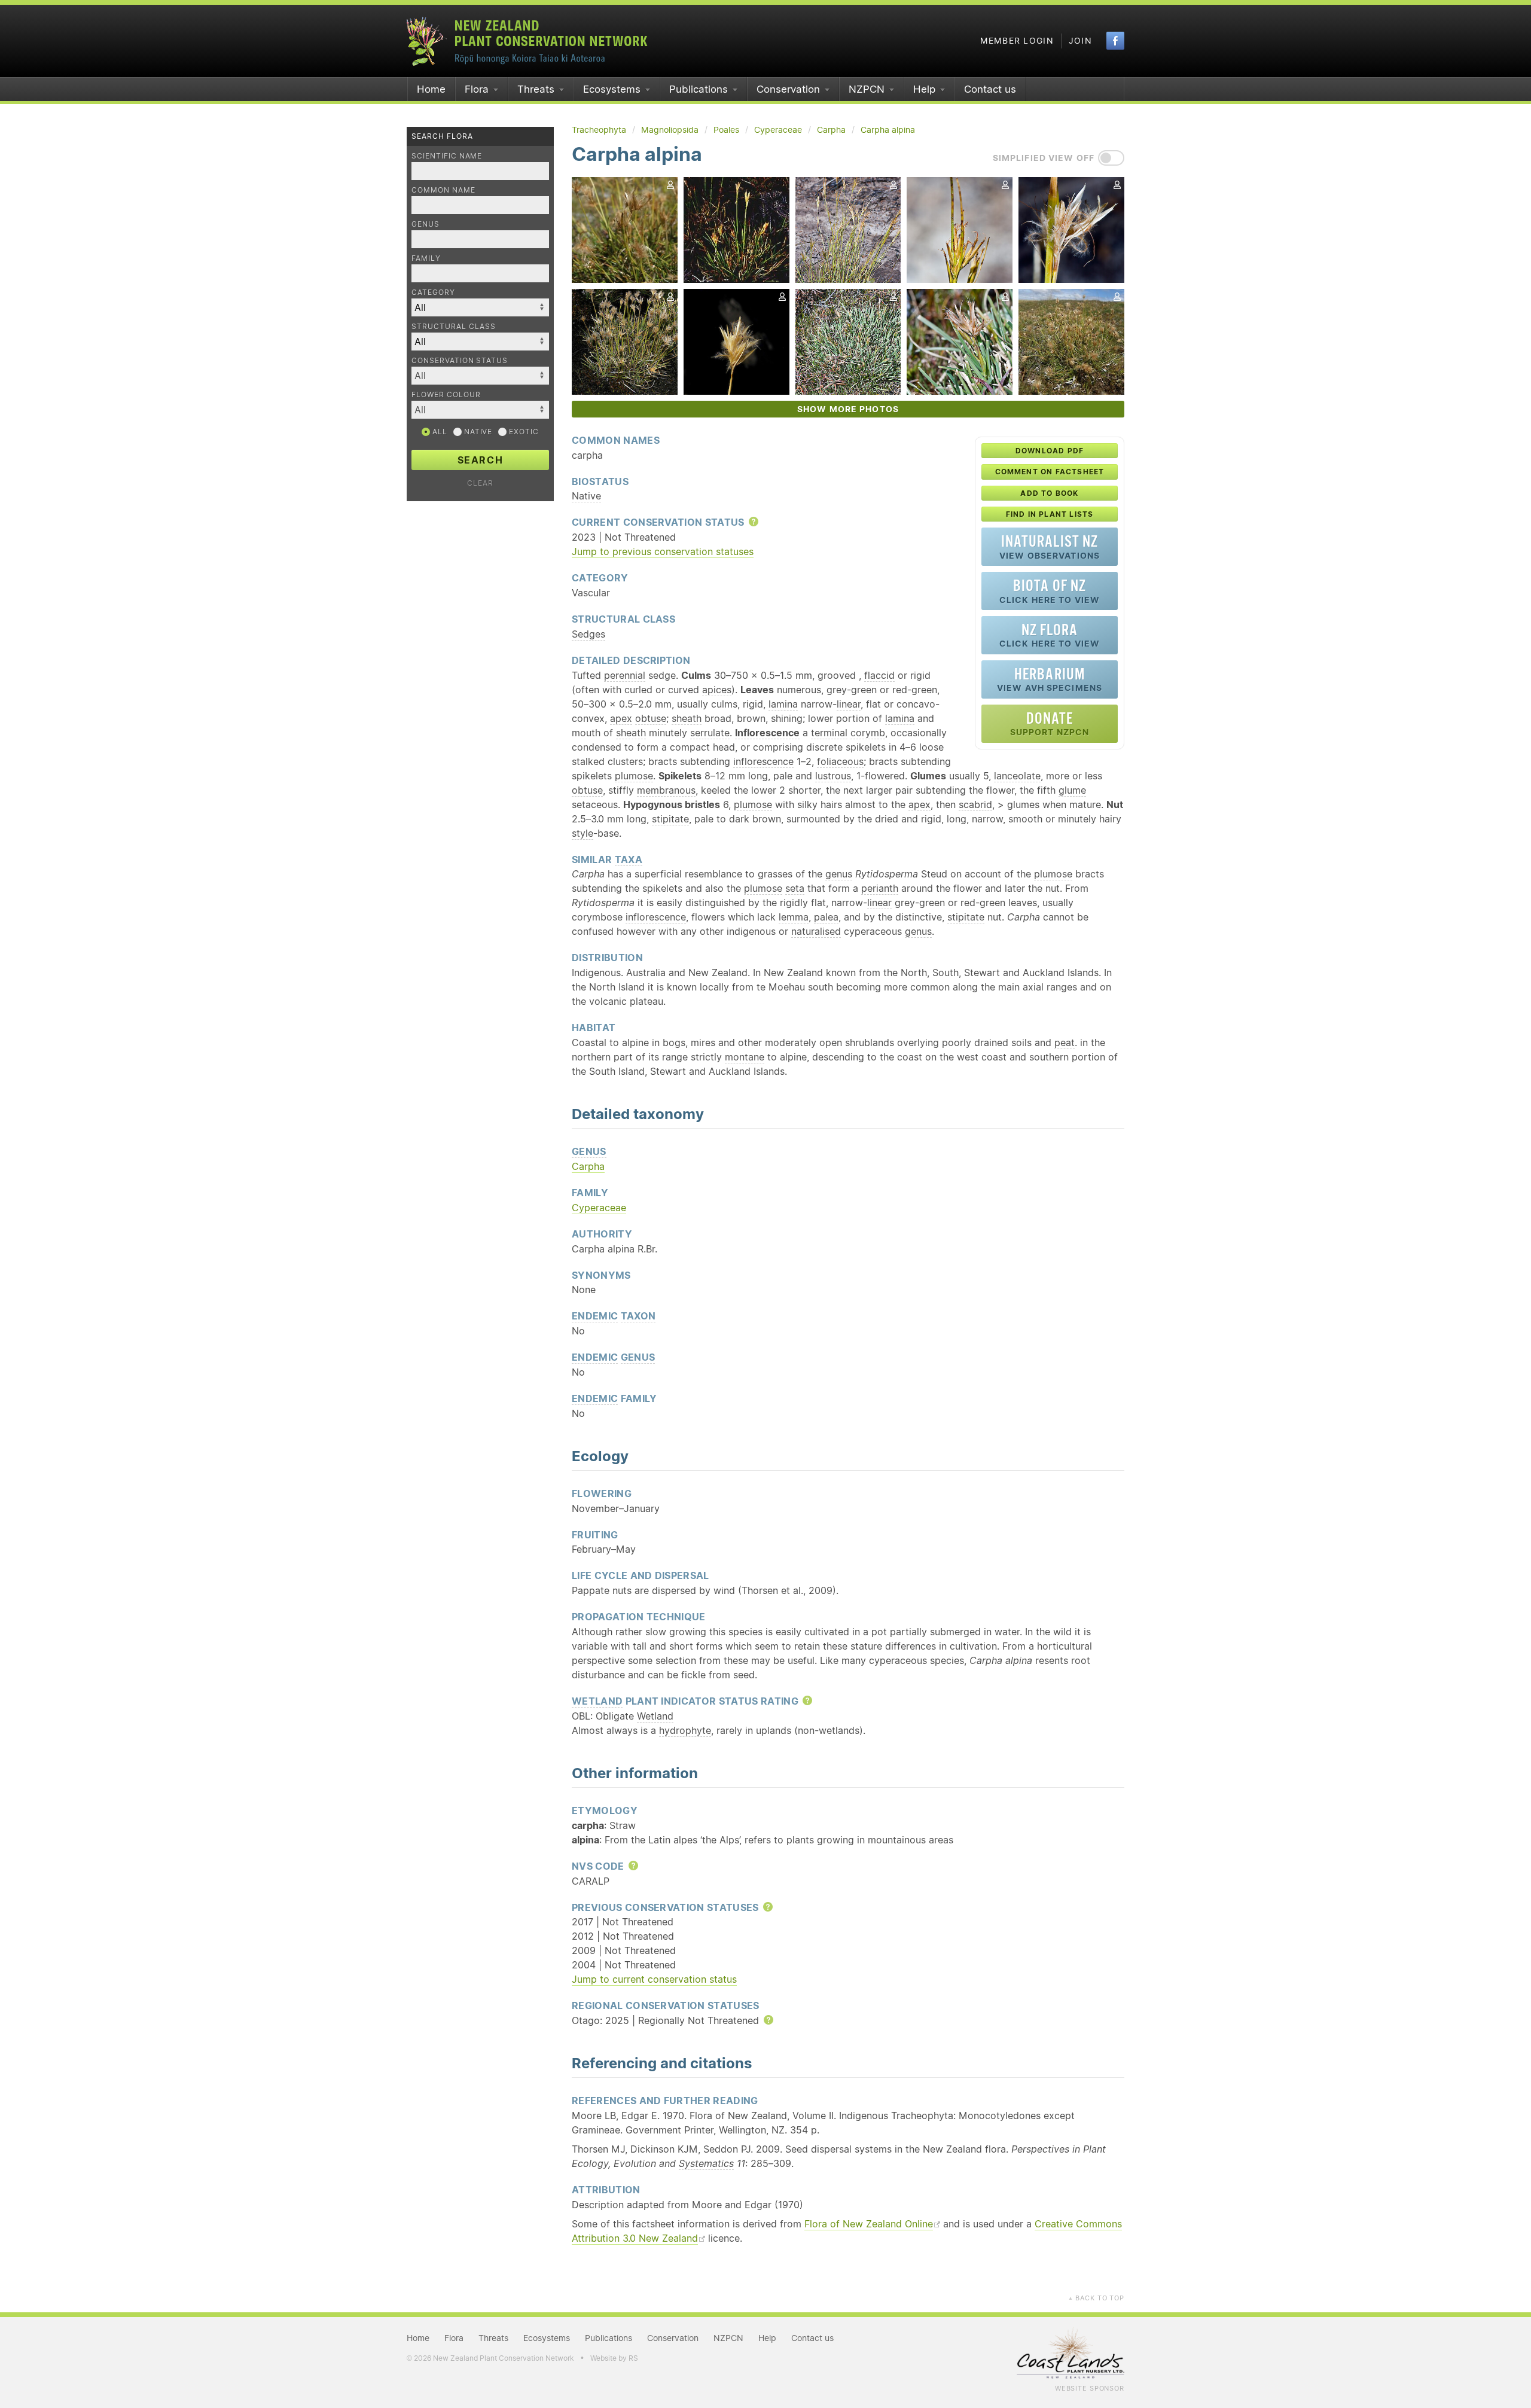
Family (426, 258)
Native (477, 432)
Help (924, 89)
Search (481, 460)
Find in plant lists (1050, 514)
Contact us (990, 89)
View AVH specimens (1050, 679)
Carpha (588, 1166)
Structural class (454, 326)
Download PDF (1050, 451)
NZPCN (867, 89)
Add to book (1049, 493)
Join (1080, 41)
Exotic (523, 432)
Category (433, 292)
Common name (443, 190)
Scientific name (447, 156)
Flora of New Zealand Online (869, 2224)
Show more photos (848, 409)
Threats (536, 89)
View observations (1050, 546)
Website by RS (614, 2358)
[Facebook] (1115, 41)
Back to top (1096, 2298)
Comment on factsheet (1050, 472)
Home (431, 89)
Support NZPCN (1050, 723)
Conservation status (460, 360)
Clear (480, 483)
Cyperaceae (599, 1208)
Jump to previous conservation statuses (663, 551)
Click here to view (1050, 591)
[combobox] (480, 376)
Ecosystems (612, 89)
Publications (699, 89)
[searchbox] (474, 375)
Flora (477, 89)
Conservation (788, 89)
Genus (426, 224)
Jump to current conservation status (654, 1979)
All (439, 432)
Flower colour (446, 394)
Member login (1017, 41)
